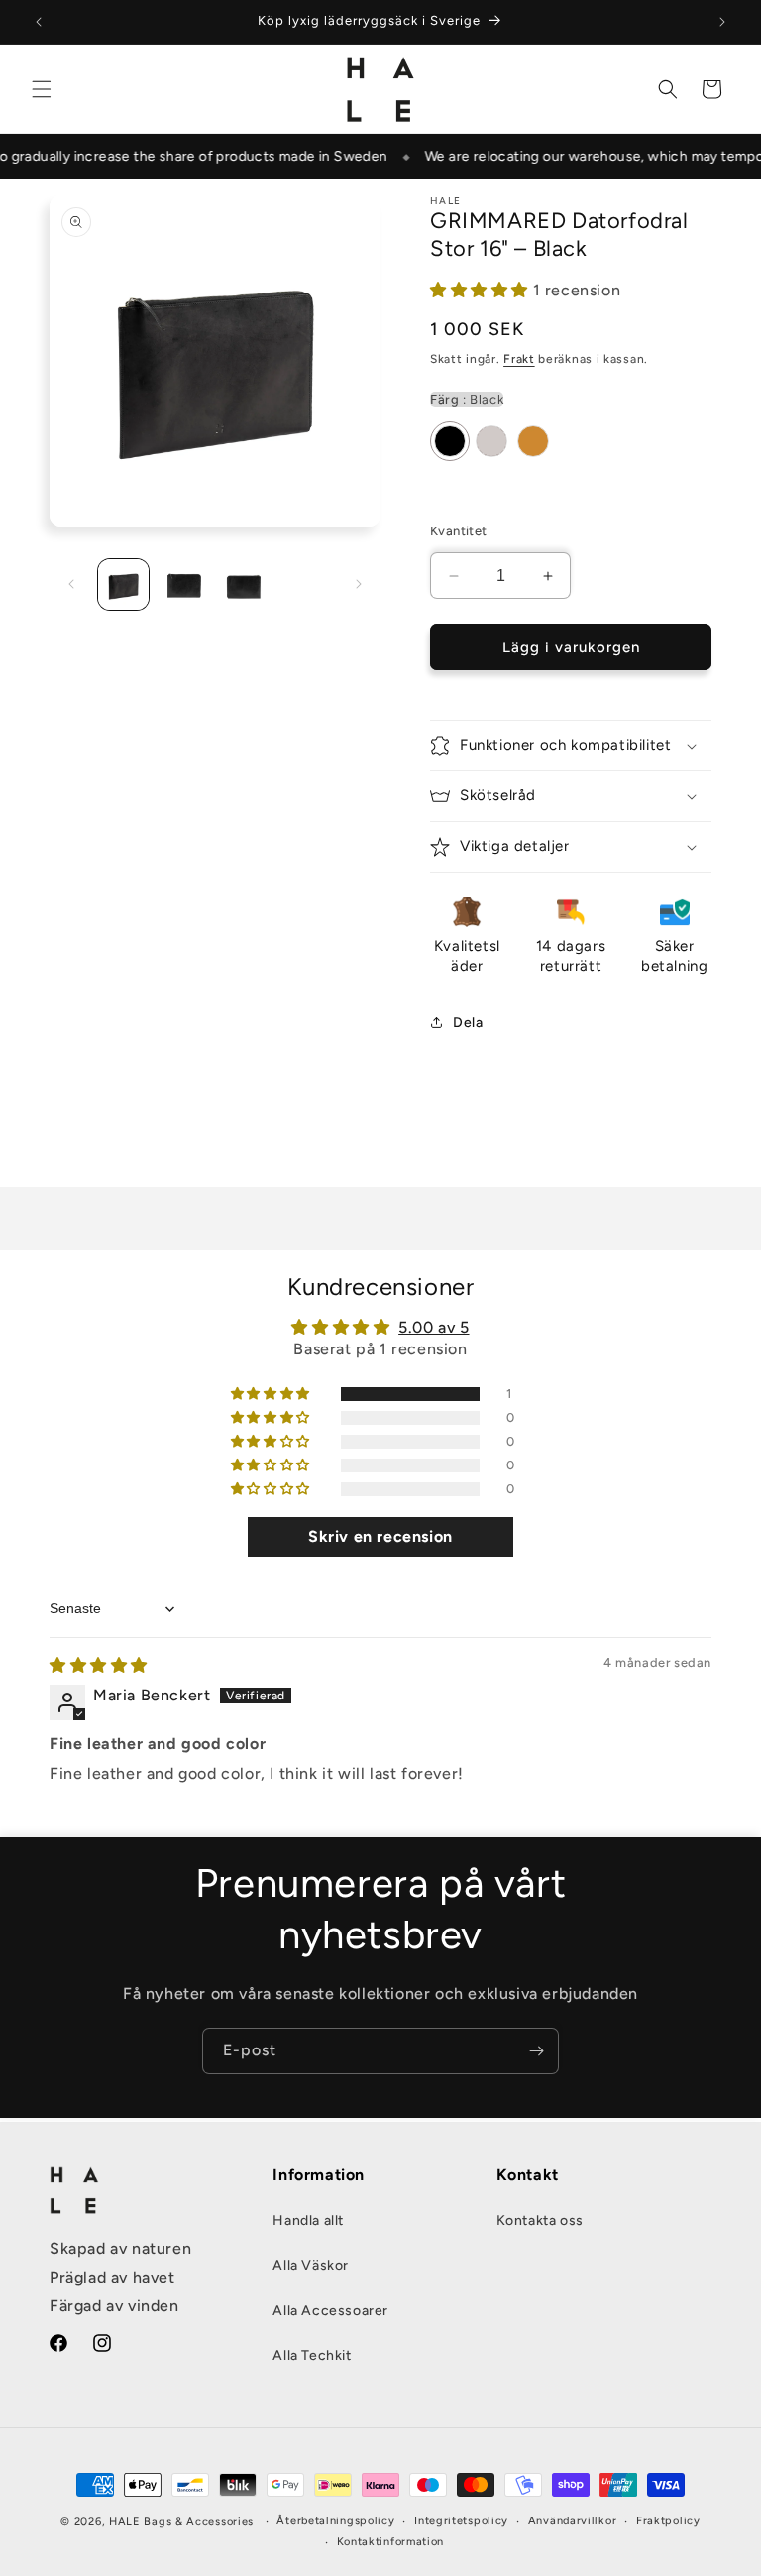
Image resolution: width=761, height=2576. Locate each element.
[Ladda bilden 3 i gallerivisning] (244, 585)
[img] (99, 1665)
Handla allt (308, 2221)
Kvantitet (459, 531)
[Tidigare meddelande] (39, 22)
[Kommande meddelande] (722, 22)
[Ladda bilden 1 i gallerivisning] (123, 585)
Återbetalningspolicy (335, 2521)
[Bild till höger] (359, 584)
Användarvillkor (573, 2521)
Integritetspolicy (461, 2521)
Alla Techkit (312, 2355)
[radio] (450, 441)
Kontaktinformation (391, 2542)
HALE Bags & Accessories (181, 2522)
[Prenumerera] (536, 2051)
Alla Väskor (311, 2265)
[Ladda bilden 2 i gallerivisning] (184, 585)
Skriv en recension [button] (380, 1536)
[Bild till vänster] (71, 584)
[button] (42, 89)
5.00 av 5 (434, 1327)
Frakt (519, 359)
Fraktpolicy (668, 2521)
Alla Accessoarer (330, 2311)
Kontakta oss (540, 2221)
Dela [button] (468, 1023)
